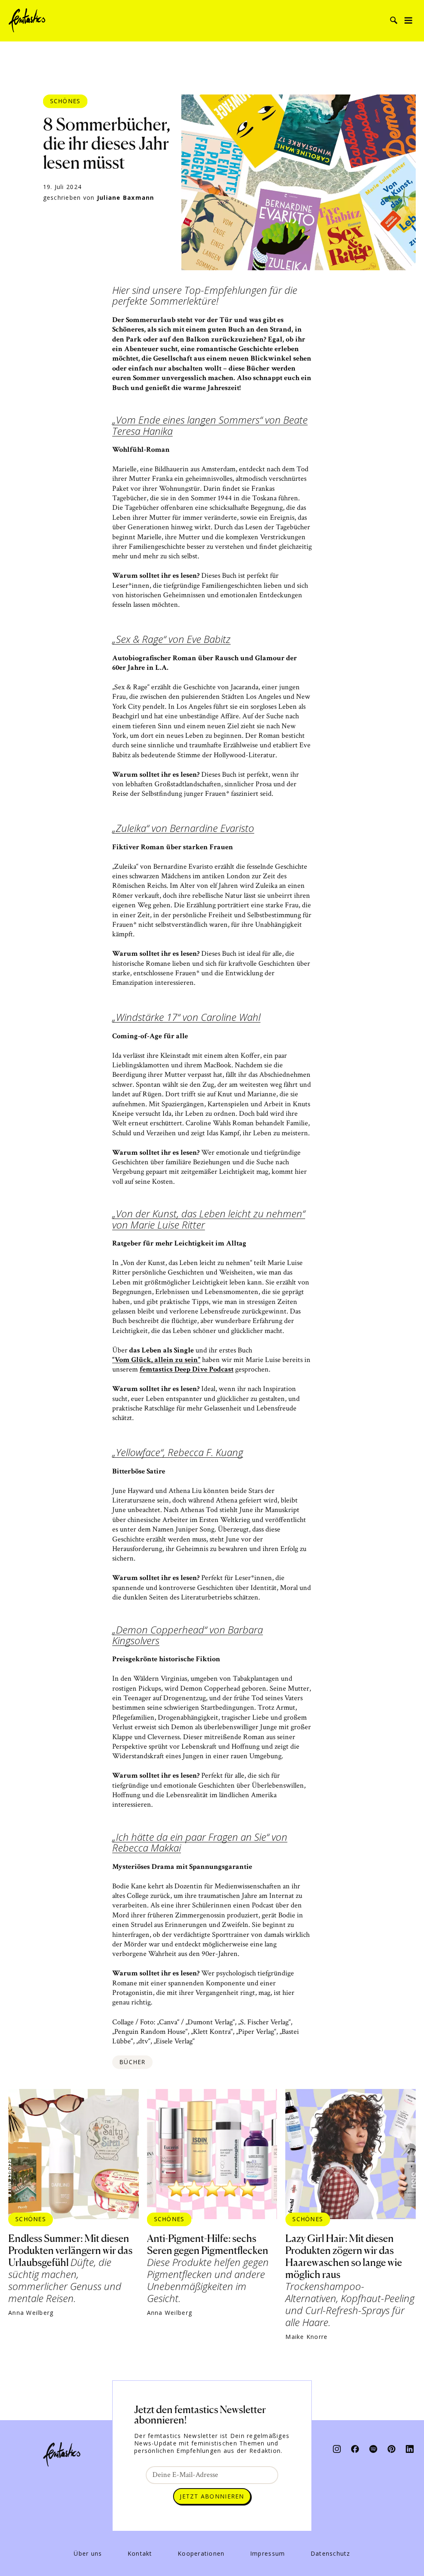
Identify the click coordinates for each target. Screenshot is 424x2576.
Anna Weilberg (31, 2313)
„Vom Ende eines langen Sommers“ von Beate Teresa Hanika (210, 426)
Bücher (132, 2062)
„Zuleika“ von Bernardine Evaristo (183, 829)
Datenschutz (330, 2554)
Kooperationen (201, 2554)
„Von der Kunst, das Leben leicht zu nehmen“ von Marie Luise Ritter (209, 1220)
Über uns (88, 2554)
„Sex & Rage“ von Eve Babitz (171, 640)
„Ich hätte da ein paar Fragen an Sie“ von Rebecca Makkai (200, 1843)
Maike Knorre (306, 2337)
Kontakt (140, 2554)
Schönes (65, 101)
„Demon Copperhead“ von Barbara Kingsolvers (188, 1636)
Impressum (267, 2554)
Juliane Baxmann (126, 198)
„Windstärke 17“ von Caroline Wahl (186, 1018)
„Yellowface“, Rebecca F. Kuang (178, 1453)
